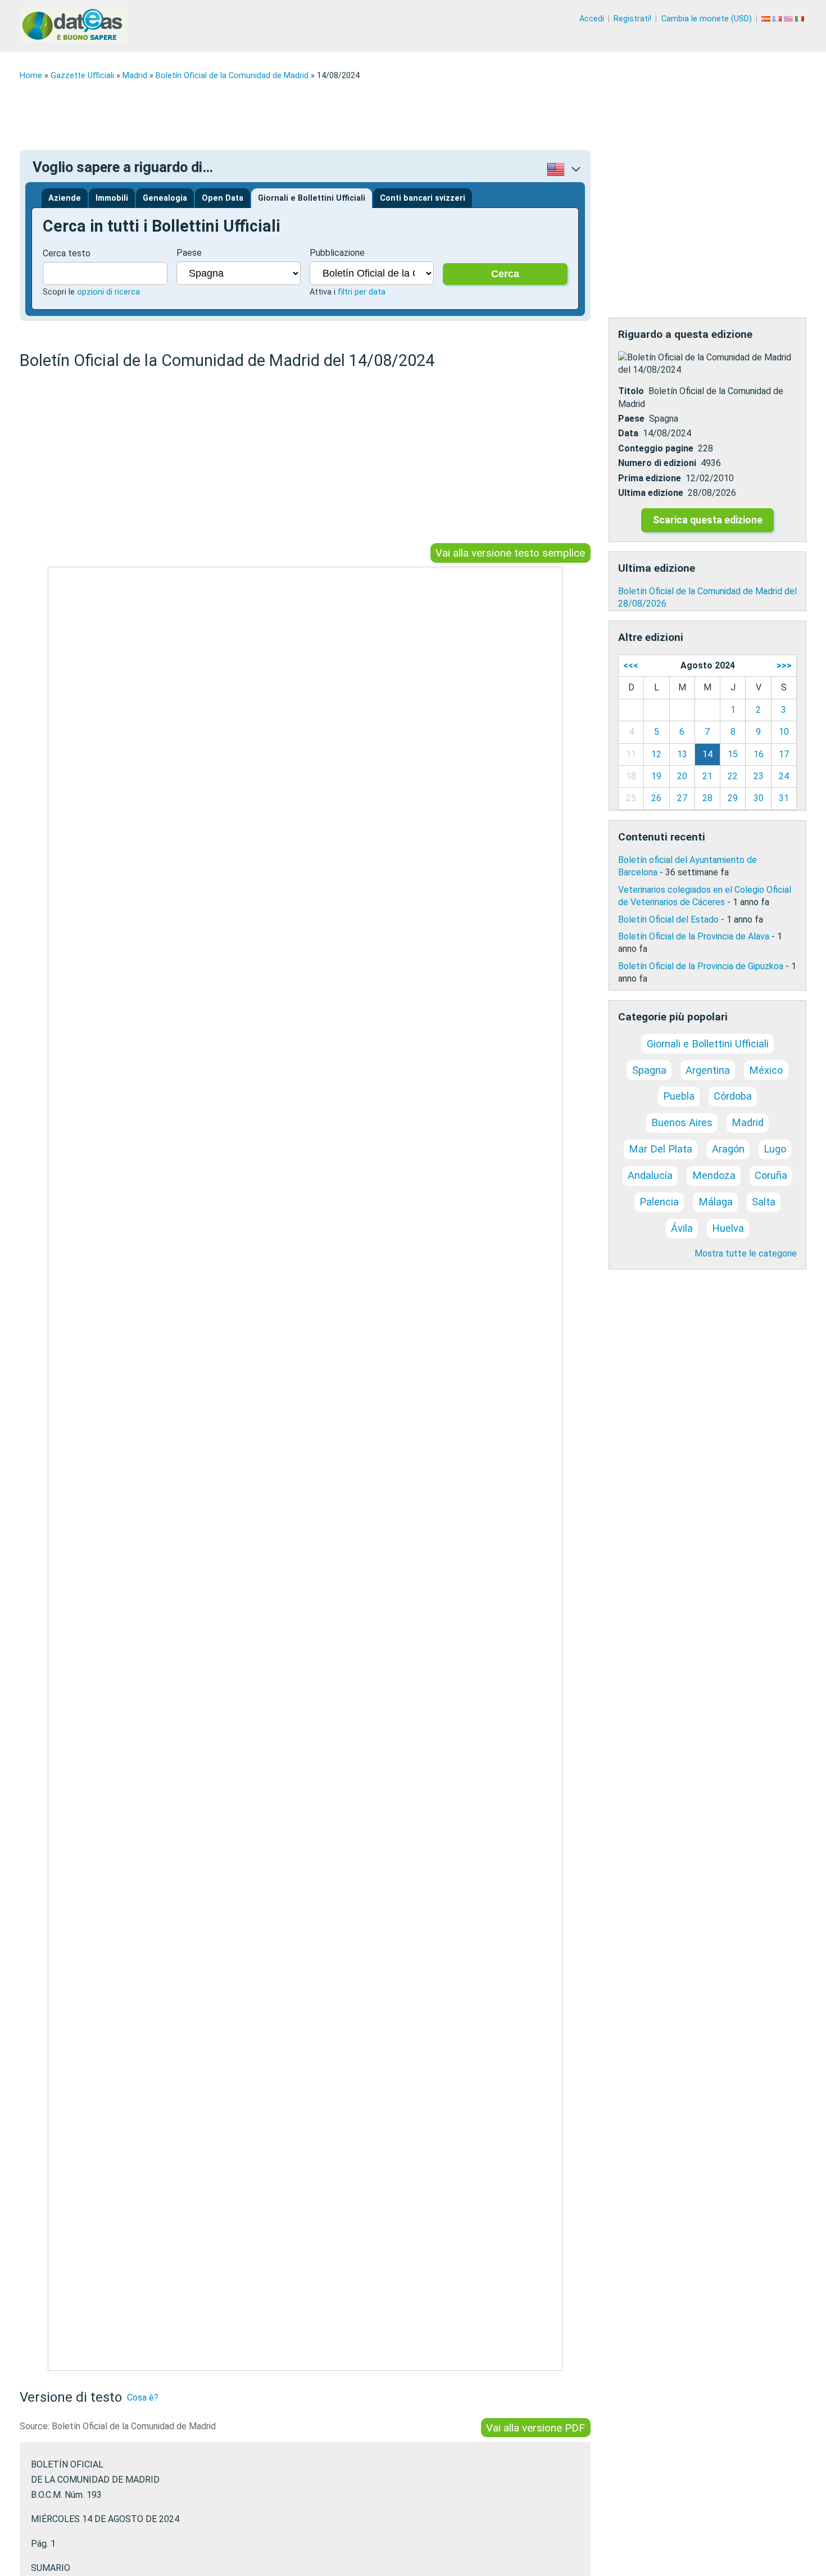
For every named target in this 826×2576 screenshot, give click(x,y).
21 (707, 776)
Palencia (659, 1202)
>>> (784, 665)
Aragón (728, 1149)
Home (31, 76)
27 (682, 798)
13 (682, 754)
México (766, 1070)
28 (707, 798)
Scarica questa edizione (708, 520)
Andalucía (650, 1175)
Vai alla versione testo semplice (510, 553)
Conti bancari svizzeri (423, 198)
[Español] (767, 19)
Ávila (682, 1228)
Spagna (649, 1070)
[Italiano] (801, 19)
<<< (631, 665)
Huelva (728, 1228)
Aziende (65, 198)
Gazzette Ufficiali (82, 76)
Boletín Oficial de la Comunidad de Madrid (232, 76)
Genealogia (165, 198)
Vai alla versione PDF (535, 2427)
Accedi (592, 19)
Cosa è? (143, 2398)
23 (759, 776)
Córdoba (733, 1096)
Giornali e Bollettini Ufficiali (312, 198)
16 (759, 754)
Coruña (771, 1175)
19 (656, 776)
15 (733, 754)
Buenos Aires (682, 1122)
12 (656, 754)
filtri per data (362, 292)
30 (759, 798)
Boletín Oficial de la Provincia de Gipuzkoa (701, 966)
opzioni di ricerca (108, 292)
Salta (764, 1202)
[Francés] (778, 19)
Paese (189, 253)
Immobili (112, 198)
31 (784, 798)
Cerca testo (67, 253)
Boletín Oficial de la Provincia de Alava (694, 936)
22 (733, 776)
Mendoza (714, 1175)
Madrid (135, 76)
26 (656, 798)
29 (733, 798)
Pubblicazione (337, 253)
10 (784, 732)
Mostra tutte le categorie (746, 1253)
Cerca (505, 274)
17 (784, 754)
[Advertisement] (357, 115)
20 (682, 776)
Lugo (775, 1149)
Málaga (716, 1202)
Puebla (679, 1096)
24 (784, 776)
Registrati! (632, 19)
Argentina (708, 1070)
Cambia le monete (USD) (707, 19)
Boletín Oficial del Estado (668, 919)
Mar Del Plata (661, 1149)
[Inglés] (789, 19)
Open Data (223, 198)
